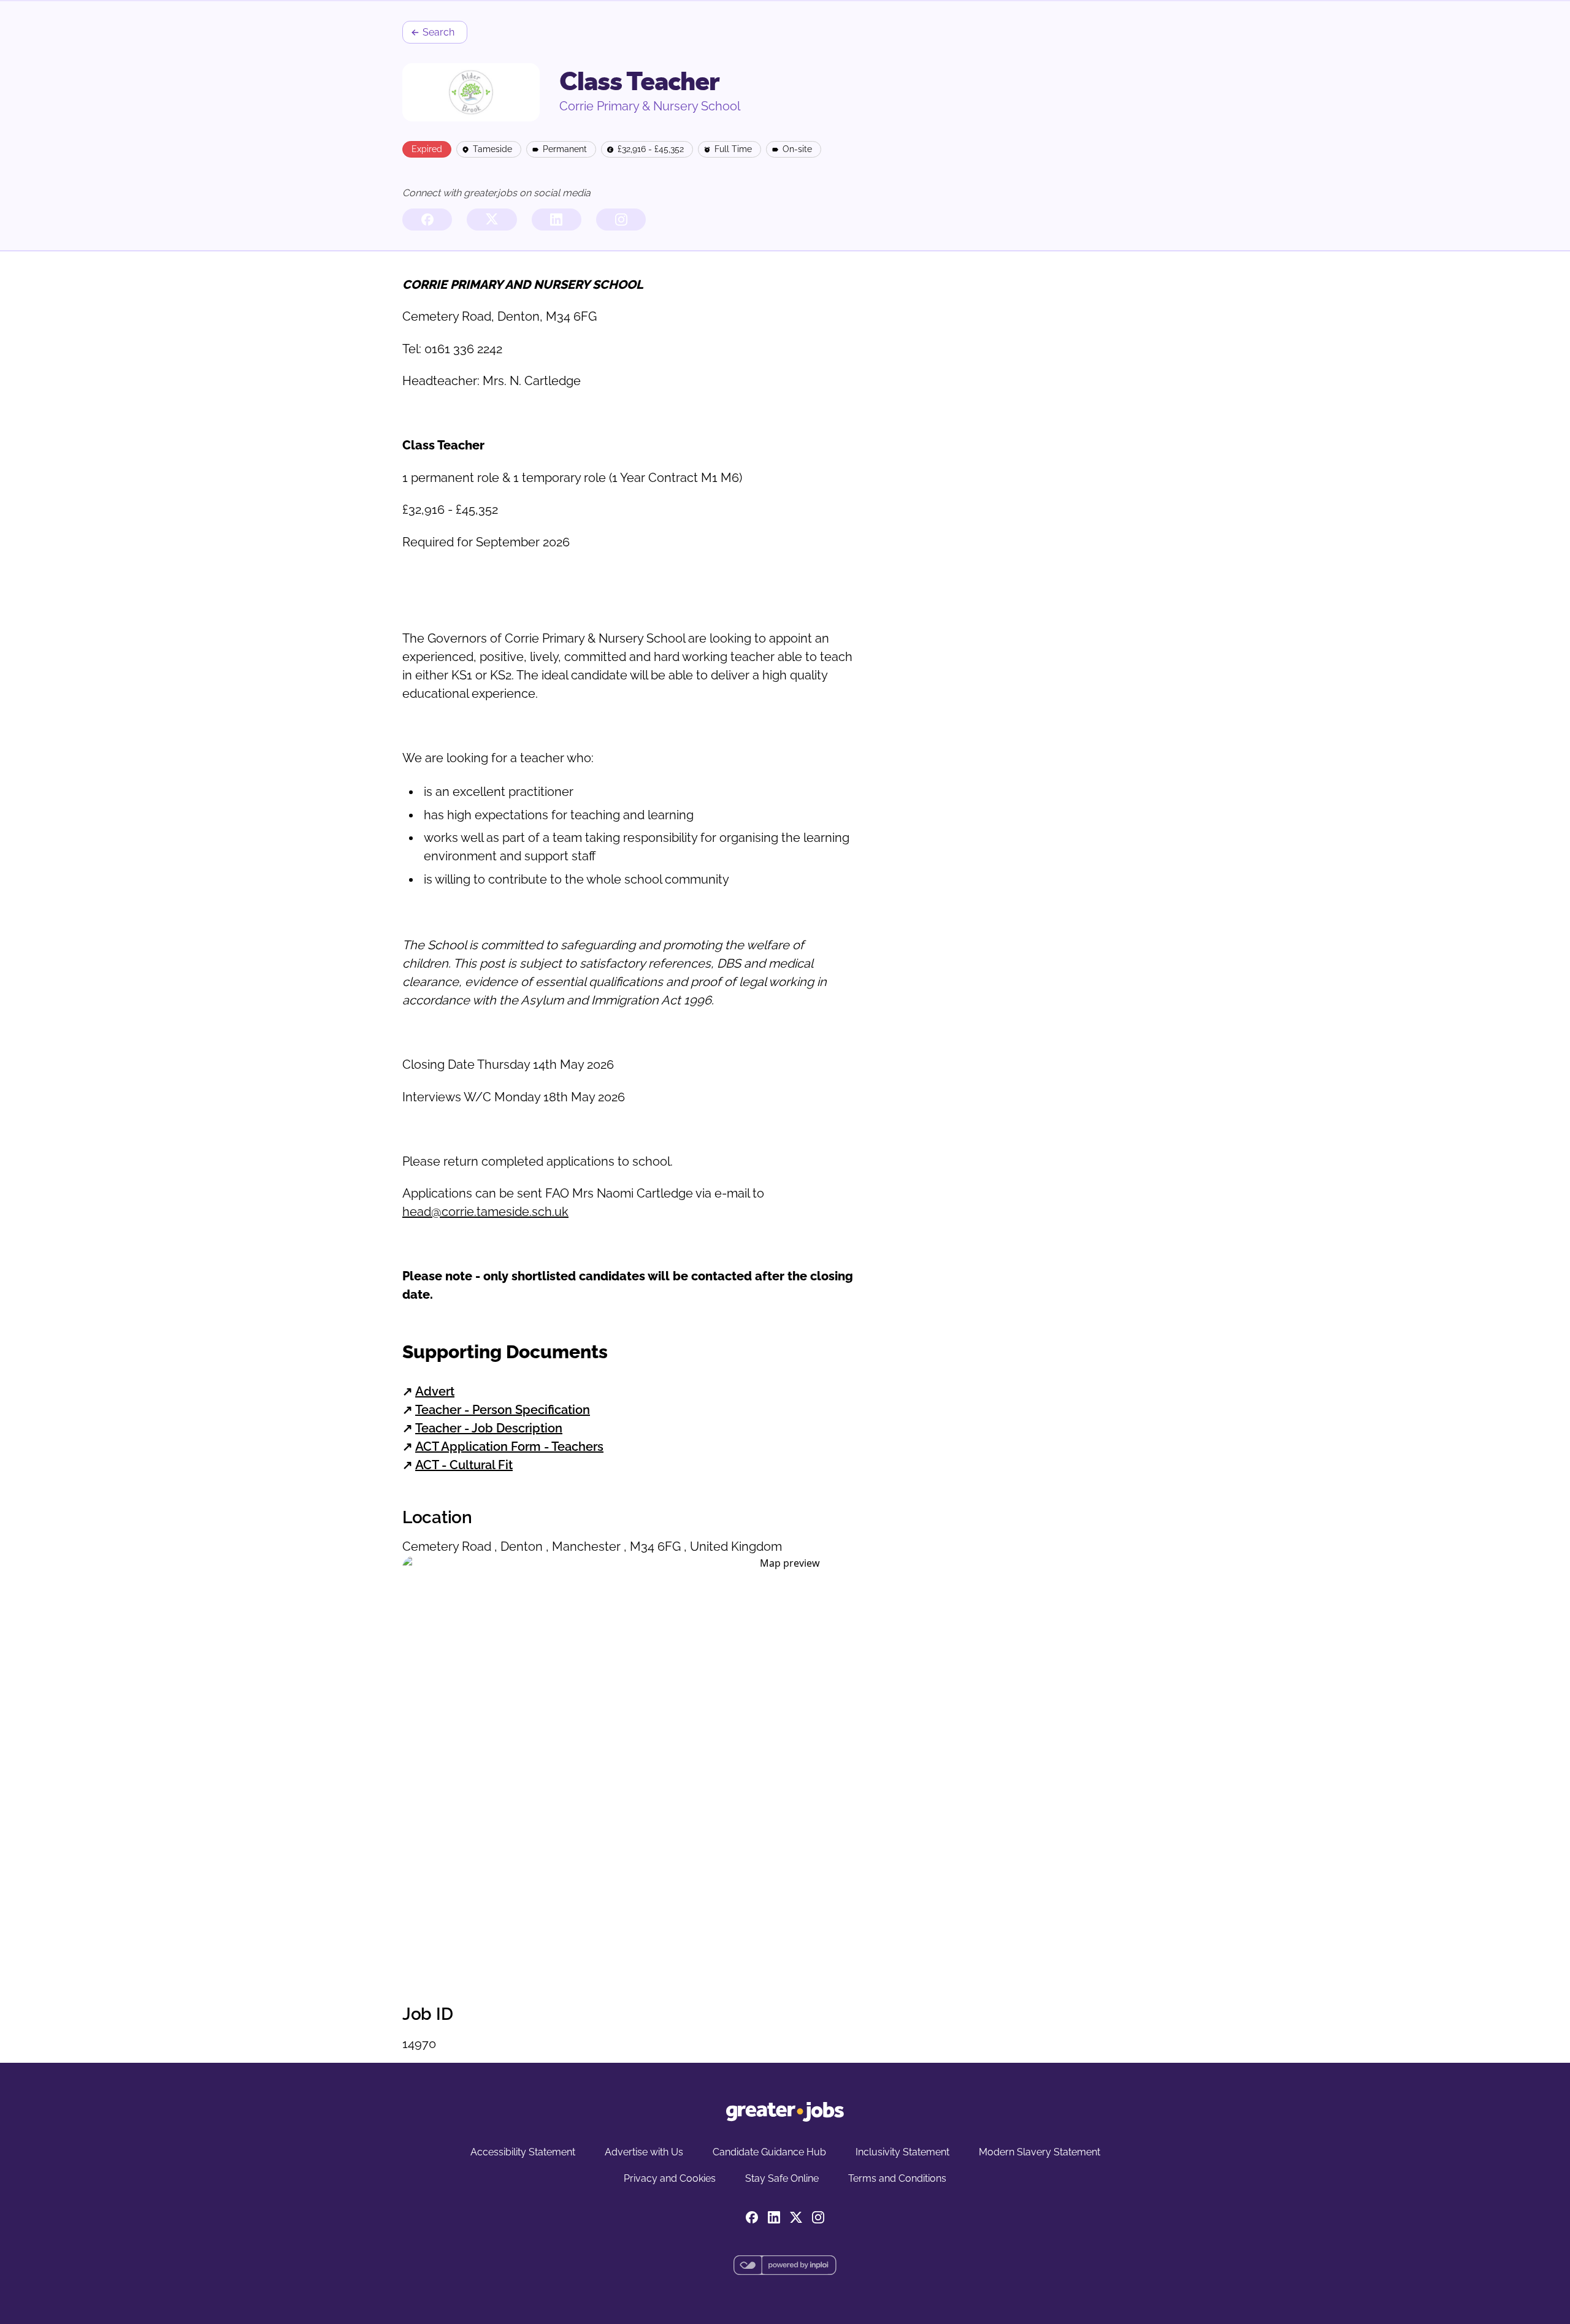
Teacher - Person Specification (503, 1410)
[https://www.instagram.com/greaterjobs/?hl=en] (621, 220)
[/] (785, 2112)
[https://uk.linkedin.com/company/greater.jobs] (557, 220)
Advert (435, 1391)
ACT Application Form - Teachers (509, 1447)
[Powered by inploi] (785, 2265)
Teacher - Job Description (489, 1428)
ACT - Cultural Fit (464, 1465)
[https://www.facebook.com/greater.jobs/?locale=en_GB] (427, 220)
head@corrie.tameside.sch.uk (485, 1212)
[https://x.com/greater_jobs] (492, 220)
